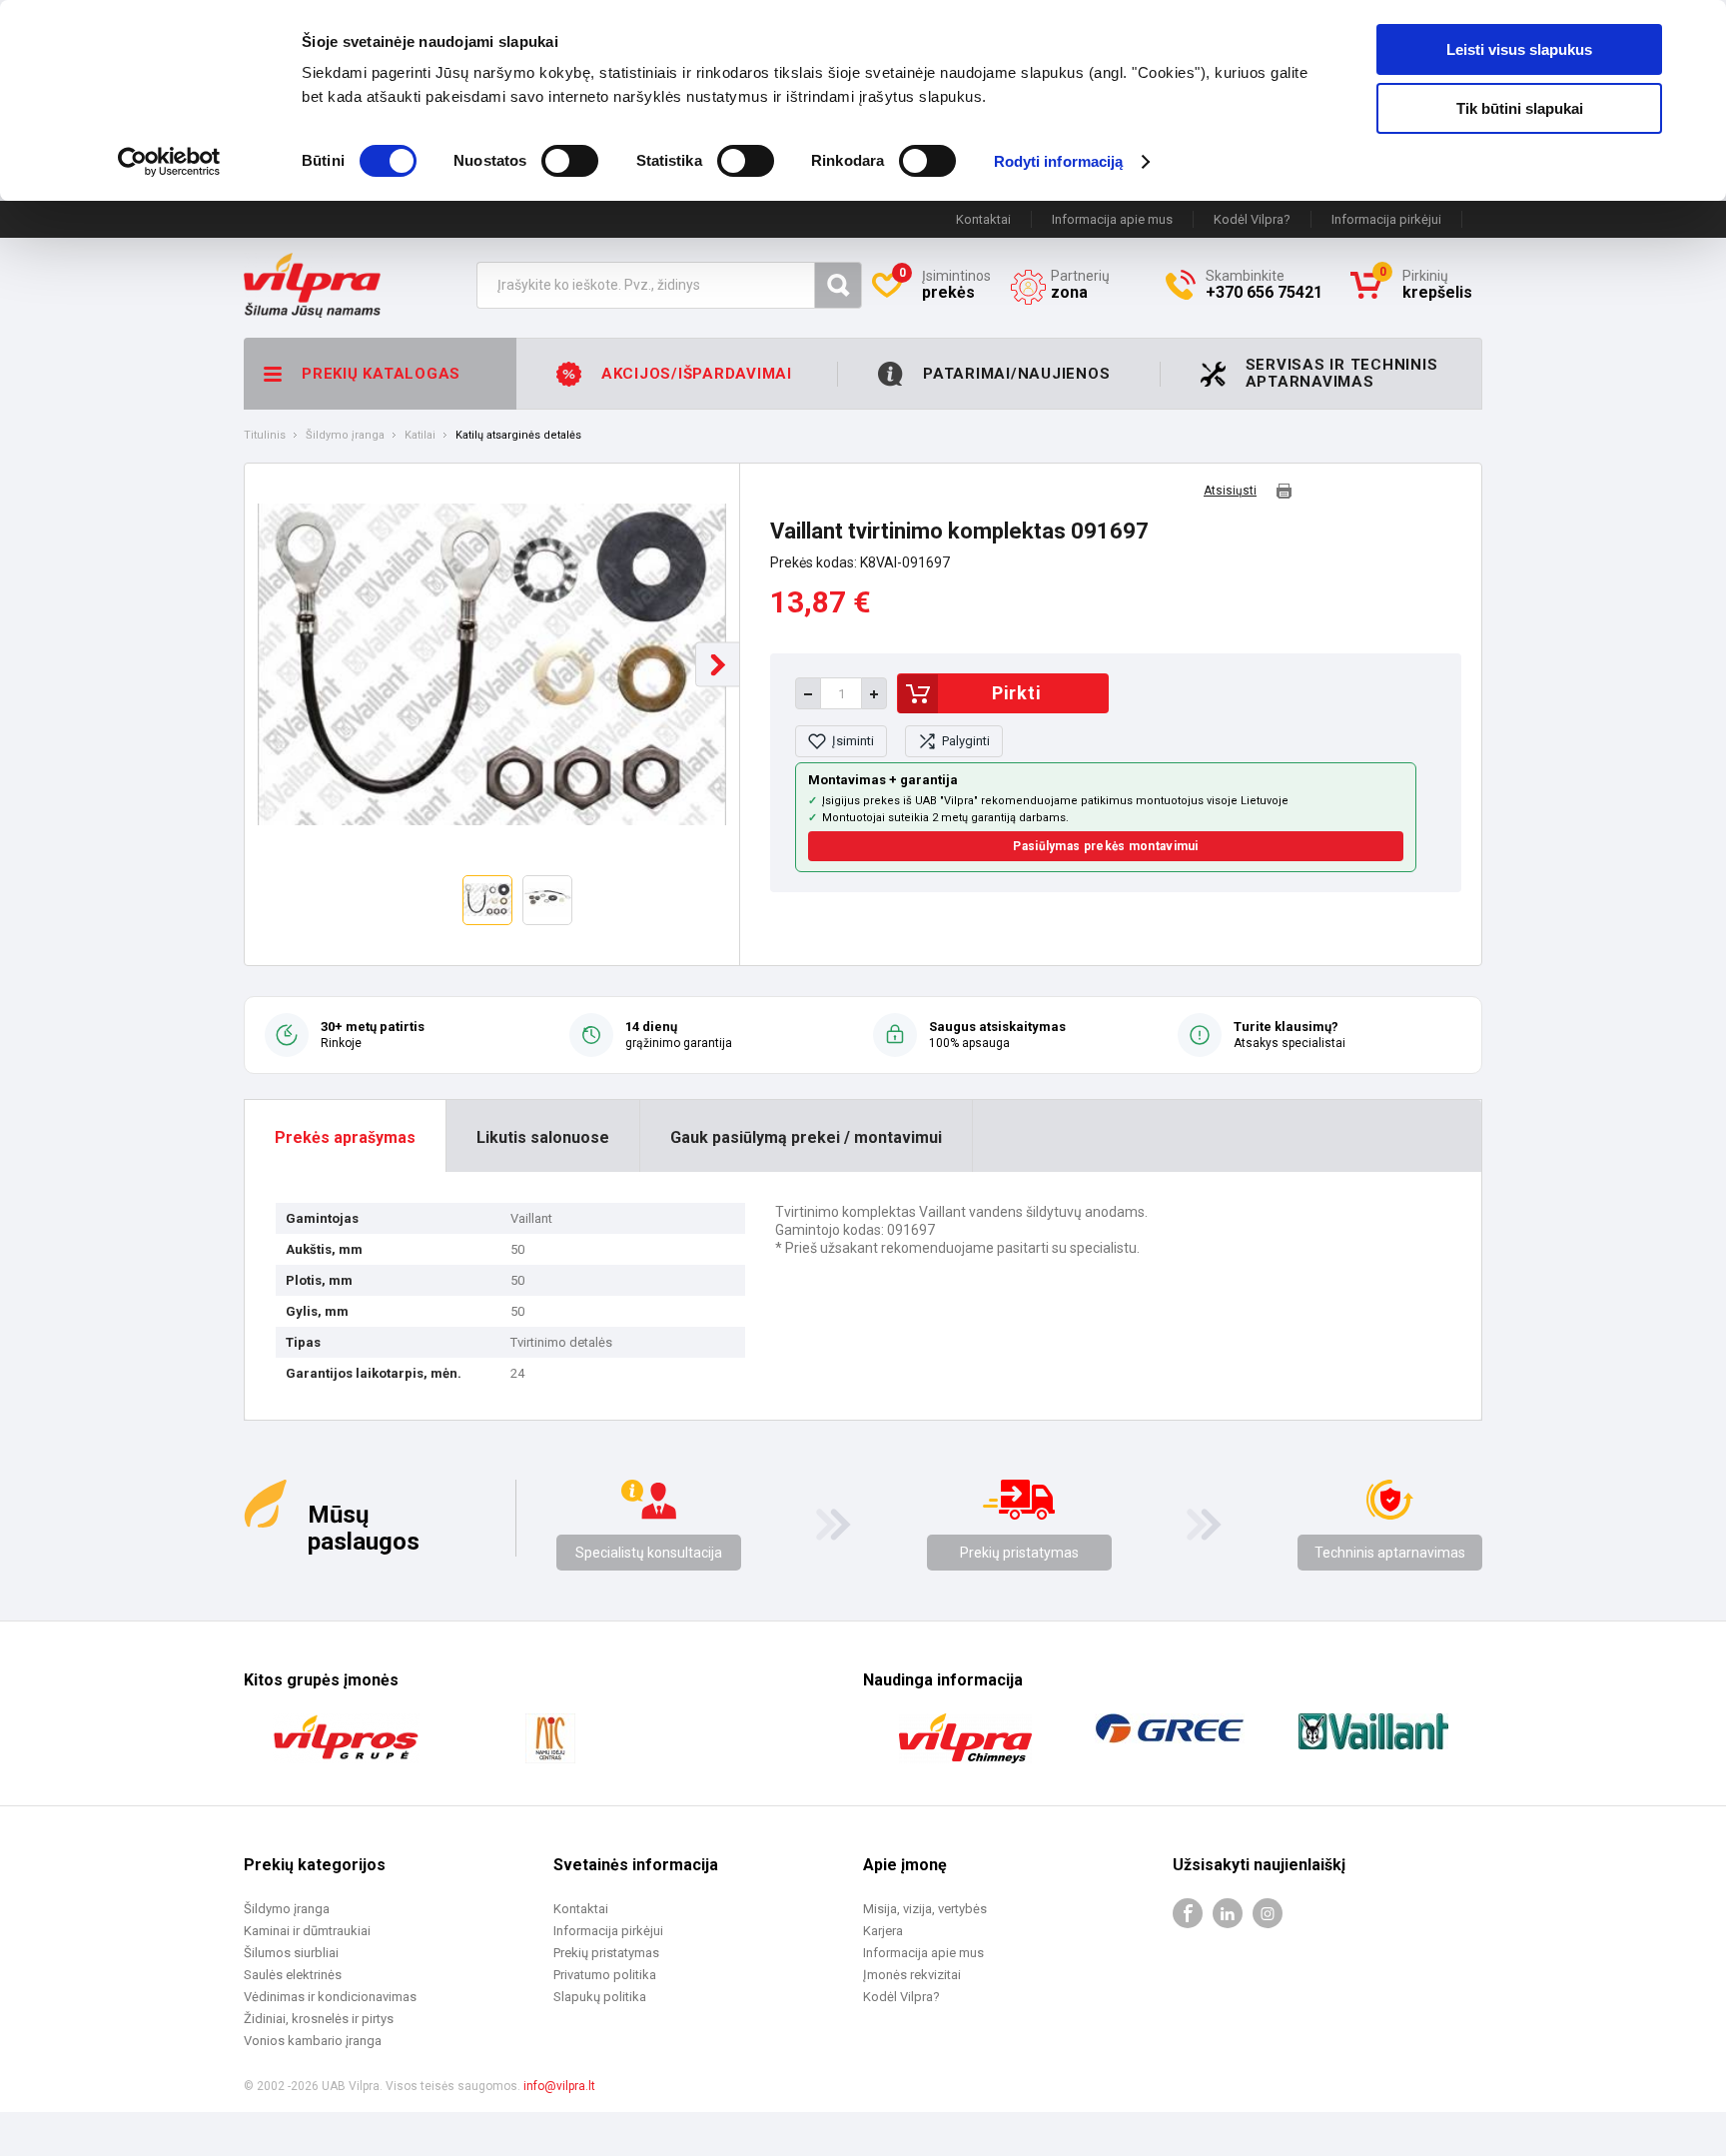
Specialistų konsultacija (649, 1553)
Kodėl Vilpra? (1252, 219)
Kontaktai (983, 219)
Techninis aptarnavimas (1390, 1553)
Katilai (420, 436)
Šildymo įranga (345, 436)
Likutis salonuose (543, 1137)
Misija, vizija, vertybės (925, 1909)
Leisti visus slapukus (1519, 49)
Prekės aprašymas (345, 1137)
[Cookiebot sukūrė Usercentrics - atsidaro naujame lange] (169, 162)
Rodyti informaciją (1059, 161)
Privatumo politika (605, 1975)
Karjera (883, 1931)
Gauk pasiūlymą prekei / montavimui (806, 1137)
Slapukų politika (600, 1997)
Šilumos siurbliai (291, 1953)
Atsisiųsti (1230, 491)
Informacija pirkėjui (1386, 219)
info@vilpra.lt (559, 2086)
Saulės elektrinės (293, 1975)
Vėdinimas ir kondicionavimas (330, 1997)
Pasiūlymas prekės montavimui (1105, 846)
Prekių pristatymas (1019, 1553)
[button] (718, 665)
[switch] (570, 161)
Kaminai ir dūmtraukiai (307, 1931)
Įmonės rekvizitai (912, 1975)
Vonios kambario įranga (313, 2041)
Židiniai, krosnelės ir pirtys (319, 2019)
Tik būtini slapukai (1520, 108)
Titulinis (265, 436)
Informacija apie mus (1112, 219)
